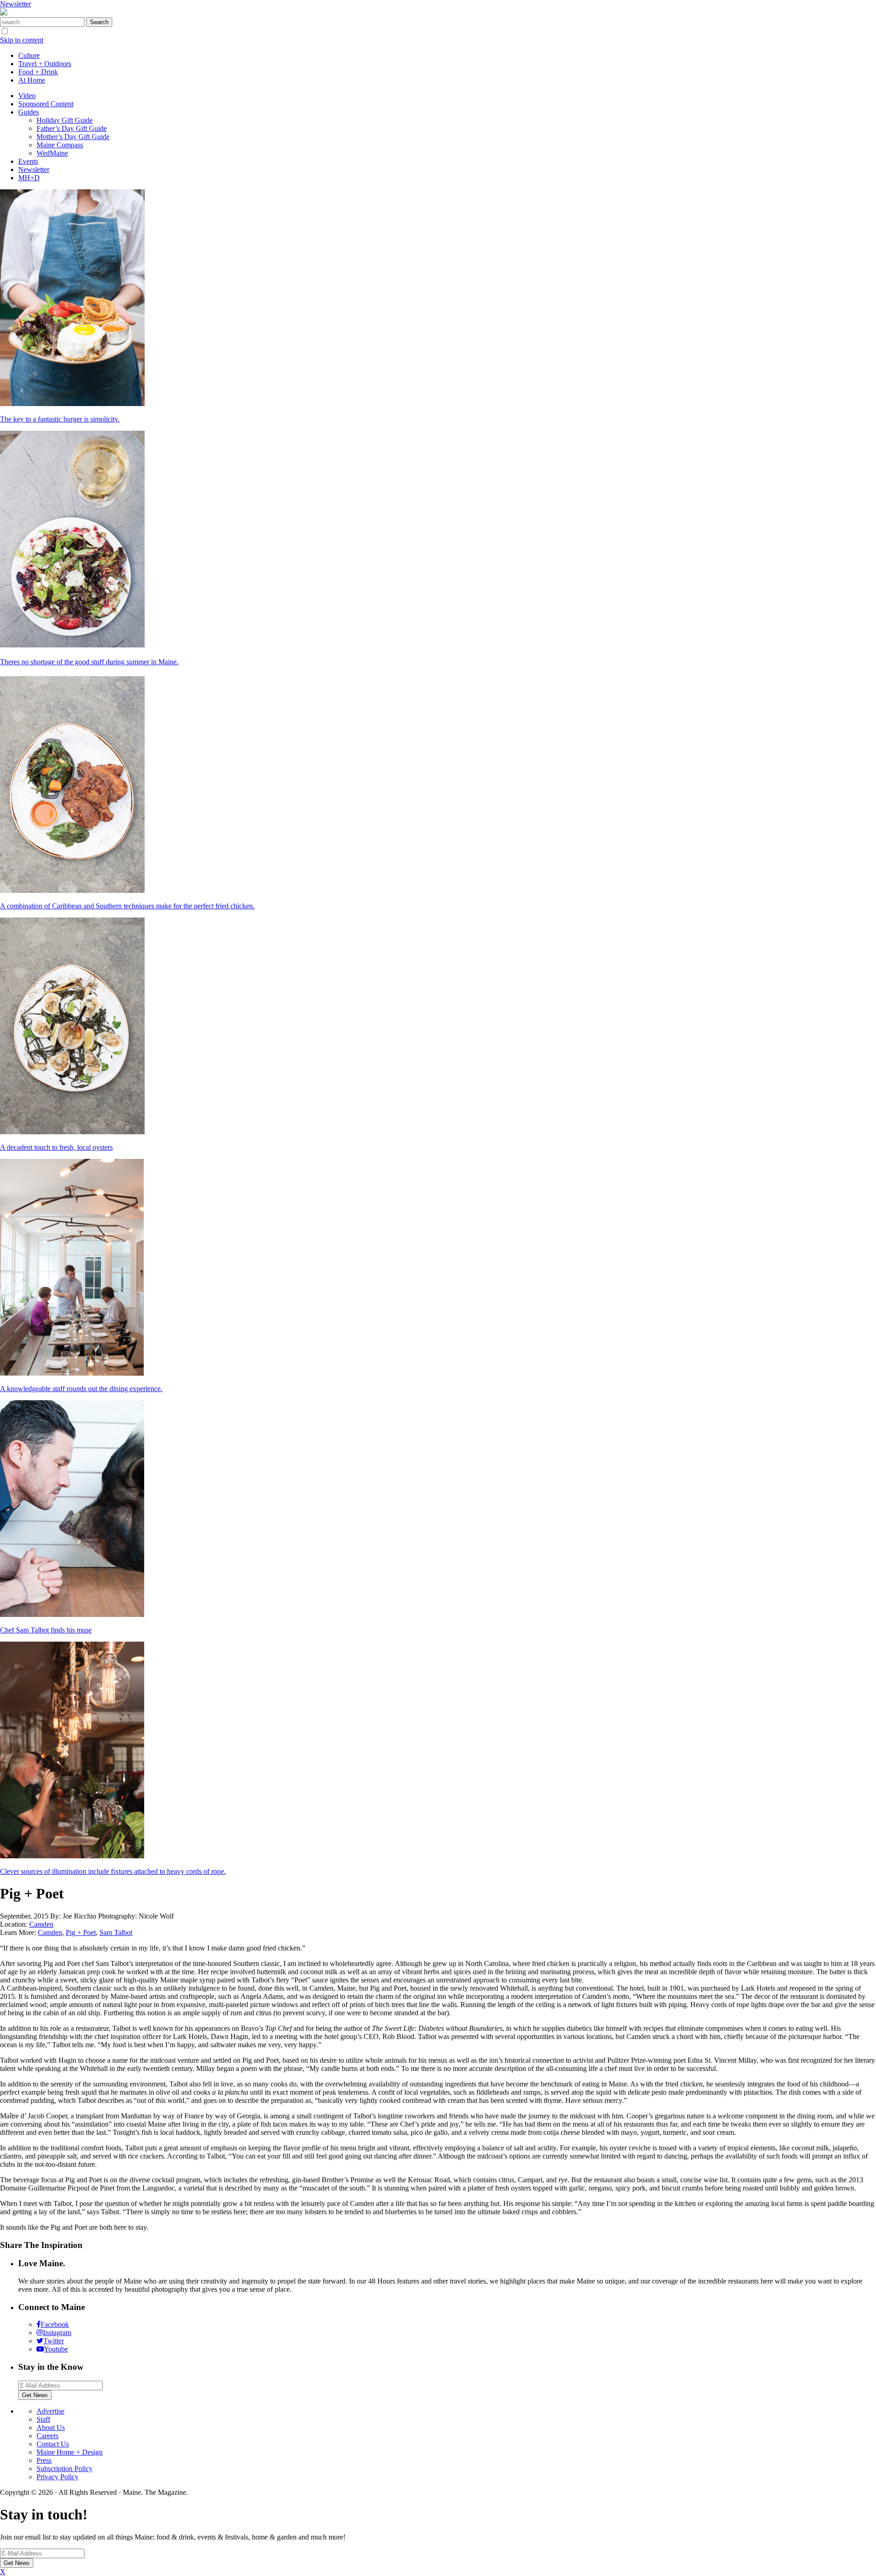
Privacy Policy (57, 2477)
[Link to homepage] (4, 13)
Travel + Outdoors (45, 64)
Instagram (57, 2333)
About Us (51, 2427)
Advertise (50, 2411)
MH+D (29, 178)
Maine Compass (60, 145)
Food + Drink (38, 72)
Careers (47, 2436)
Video (27, 96)
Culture (29, 55)
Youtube (56, 2349)
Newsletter (16, 4)
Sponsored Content (46, 104)
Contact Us (53, 2444)
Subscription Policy (65, 2469)
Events (28, 161)
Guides (29, 112)
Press (44, 2460)
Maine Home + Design (70, 2452)
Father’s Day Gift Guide (72, 128)
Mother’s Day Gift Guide (73, 137)
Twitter (54, 2341)
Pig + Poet (81, 1932)
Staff (43, 2419)
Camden (41, 1924)
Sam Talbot (116, 1932)
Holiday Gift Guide (65, 120)
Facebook (55, 2324)
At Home (32, 80)
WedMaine (52, 153)
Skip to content (22, 40)
